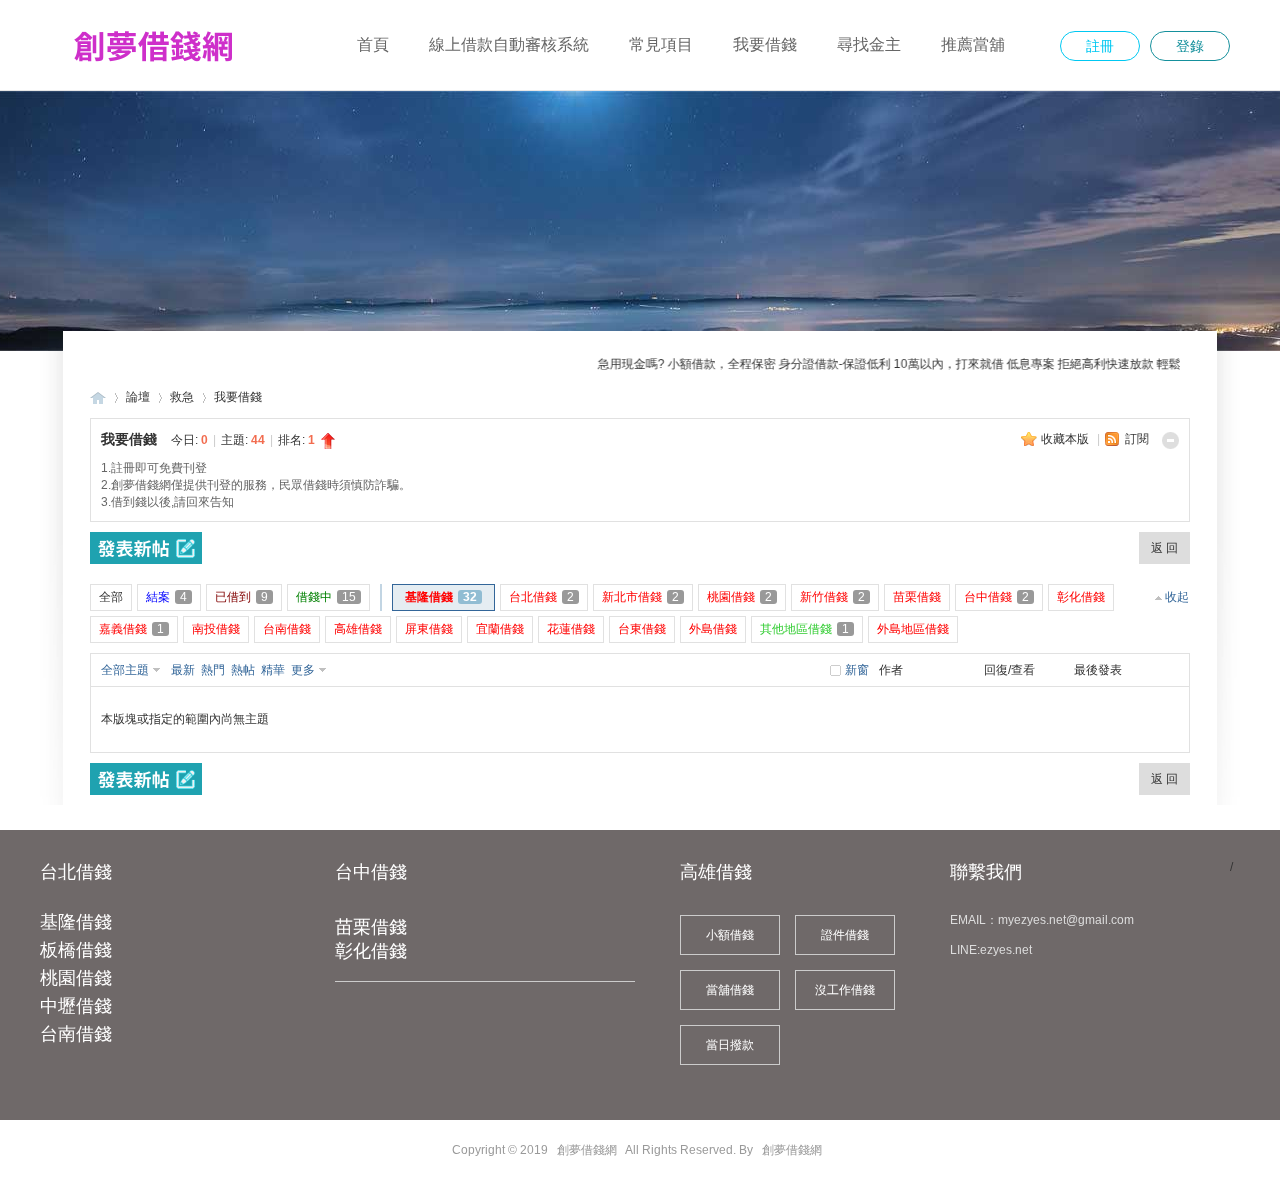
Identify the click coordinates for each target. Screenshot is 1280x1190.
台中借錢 (371, 872)
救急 (182, 397)
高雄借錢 (716, 872)
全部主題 (125, 670)
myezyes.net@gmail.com (1066, 920)
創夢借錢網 (98, 397)
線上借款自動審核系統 (509, 44)
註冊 (1100, 46)
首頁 (373, 44)
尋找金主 (869, 44)
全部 (111, 597)
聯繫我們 (986, 872)
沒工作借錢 (845, 990)
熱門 (213, 670)
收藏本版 (1066, 439)
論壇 (138, 397)
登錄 (1190, 46)
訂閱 (1137, 439)
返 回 (1164, 548)
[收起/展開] (1170, 440)
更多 (303, 670)
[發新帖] (146, 548)
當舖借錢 (730, 990)
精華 (273, 670)
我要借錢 (765, 44)
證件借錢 (845, 935)
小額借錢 (730, 935)
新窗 (857, 670)
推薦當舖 (973, 44)
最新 (183, 670)
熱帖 (243, 670)
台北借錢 (76, 872)
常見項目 (661, 44)
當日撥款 (730, 1045)
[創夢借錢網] (152, 71)
